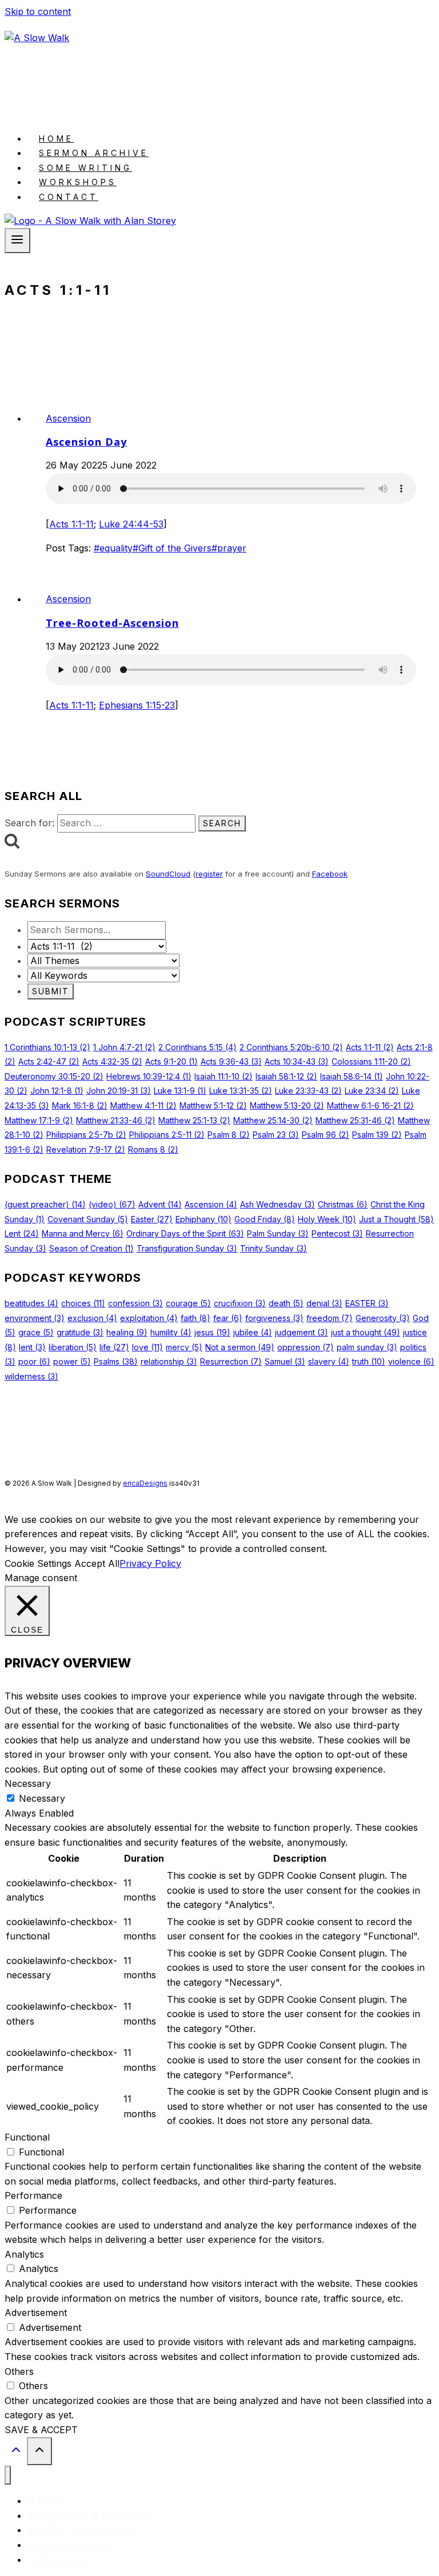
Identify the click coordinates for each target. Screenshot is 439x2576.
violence (411, 1361)
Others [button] (19, 2371)
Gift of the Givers (172, 548)
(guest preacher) (45, 1204)
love (147, 1347)
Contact (69, 197)
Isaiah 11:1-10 (224, 1076)
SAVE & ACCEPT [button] (41, 2430)
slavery (329, 1361)
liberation (73, 1347)
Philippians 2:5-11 (167, 1135)
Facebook (330, 874)
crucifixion (240, 1303)
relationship (169, 1361)
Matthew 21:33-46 (116, 1120)
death (286, 1303)
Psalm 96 (326, 1135)
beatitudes (31, 1303)
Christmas (343, 1204)
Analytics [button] (24, 2254)
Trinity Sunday (274, 1248)
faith (195, 1318)
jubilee (253, 1332)
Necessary (42, 1798)
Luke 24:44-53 (131, 524)
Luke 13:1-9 (180, 1091)
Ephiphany (203, 1219)
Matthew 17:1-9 (39, 1120)
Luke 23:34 (372, 1091)
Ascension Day (86, 442)
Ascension (68, 418)
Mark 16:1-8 (80, 1105)
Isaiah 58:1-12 (286, 1076)
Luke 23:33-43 (308, 1091)
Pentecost (337, 1233)
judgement (302, 1332)
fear (228, 1318)
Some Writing (85, 168)
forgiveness (274, 1318)
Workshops (78, 182)
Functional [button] (27, 2137)
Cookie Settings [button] (38, 1563)
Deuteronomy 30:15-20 (54, 1076)
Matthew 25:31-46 (355, 1120)
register (209, 874)
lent (32, 1347)
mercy (184, 1347)
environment (35, 1318)
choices (83, 1303)
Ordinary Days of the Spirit (185, 1233)
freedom (330, 1318)
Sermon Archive (94, 153)
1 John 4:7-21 (124, 1047)
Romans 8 (153, 1149)
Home (56, 139)
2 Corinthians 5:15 (197, 1047)
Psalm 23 (276, 1135)
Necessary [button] (28, 1783)
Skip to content (38, 11)
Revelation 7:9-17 (86, 1149)
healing (127, 1332)
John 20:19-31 (119, 1091)
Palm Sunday (278, 1233)
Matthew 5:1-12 (213, 1105)
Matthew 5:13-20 (287, 1105)
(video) (112, 1204)
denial (324, 1303)
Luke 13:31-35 (241, 1091)
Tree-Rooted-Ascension (112, 623)
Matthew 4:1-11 (143, 1105)
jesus (212, 1332)
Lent (22, 1233)
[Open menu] (17, 241)
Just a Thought (396, 1219)
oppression (306, 1347)
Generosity (383, 1318)
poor (34, 1361)
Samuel (285, 1361)
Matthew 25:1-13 (194, 1120)
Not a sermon (240, 1347)
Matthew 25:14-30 (273, 1120)
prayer (229, 548)
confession (135, 1303)
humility (171, 1332)
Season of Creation (91, 1248)
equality (113, 548)
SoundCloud (168, 874)
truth (369, 1361)
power (72, 1361)
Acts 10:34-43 (297, 1061)
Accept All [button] (97, 1563)
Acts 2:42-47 (49, 1061)
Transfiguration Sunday (187, 1248)
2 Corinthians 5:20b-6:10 (291, 1047)
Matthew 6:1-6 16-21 (370, 1105)
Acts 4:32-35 (112, 1061)
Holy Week (327, 1219)
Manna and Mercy (83, 1233)
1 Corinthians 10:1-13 (47, 1047)
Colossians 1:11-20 (371, 1061)
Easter (152, 1219)
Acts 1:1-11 (71, 524)
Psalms (116, 1361)
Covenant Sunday (88, 1219)
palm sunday (367, 1347)
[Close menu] (8, 2475)
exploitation (149, 1318)
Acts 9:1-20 (171, 1061)
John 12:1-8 (57, 1091)
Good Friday (265, 1219)
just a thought (366, 1332)
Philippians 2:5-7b (86, 1135)
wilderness (31, 1376)
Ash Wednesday (278, 1204)
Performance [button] (33, 2195)
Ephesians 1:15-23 (137, 705)
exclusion (92, 1318)
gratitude (80, 1332)
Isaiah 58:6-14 (352, 1076)
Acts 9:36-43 (231, 1061)
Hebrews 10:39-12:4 (149, 1076)
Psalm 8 (229, 1135)
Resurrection (231, 1361)
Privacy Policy (150, 1563)
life (114, 1347)
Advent (160, 1204)
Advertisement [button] (36, 2313)
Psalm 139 (377, 1135)
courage (188, 1303)
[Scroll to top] (16, 2452)
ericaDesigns (145, 1483)
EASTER (367, 1303)
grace (36, 1332)
